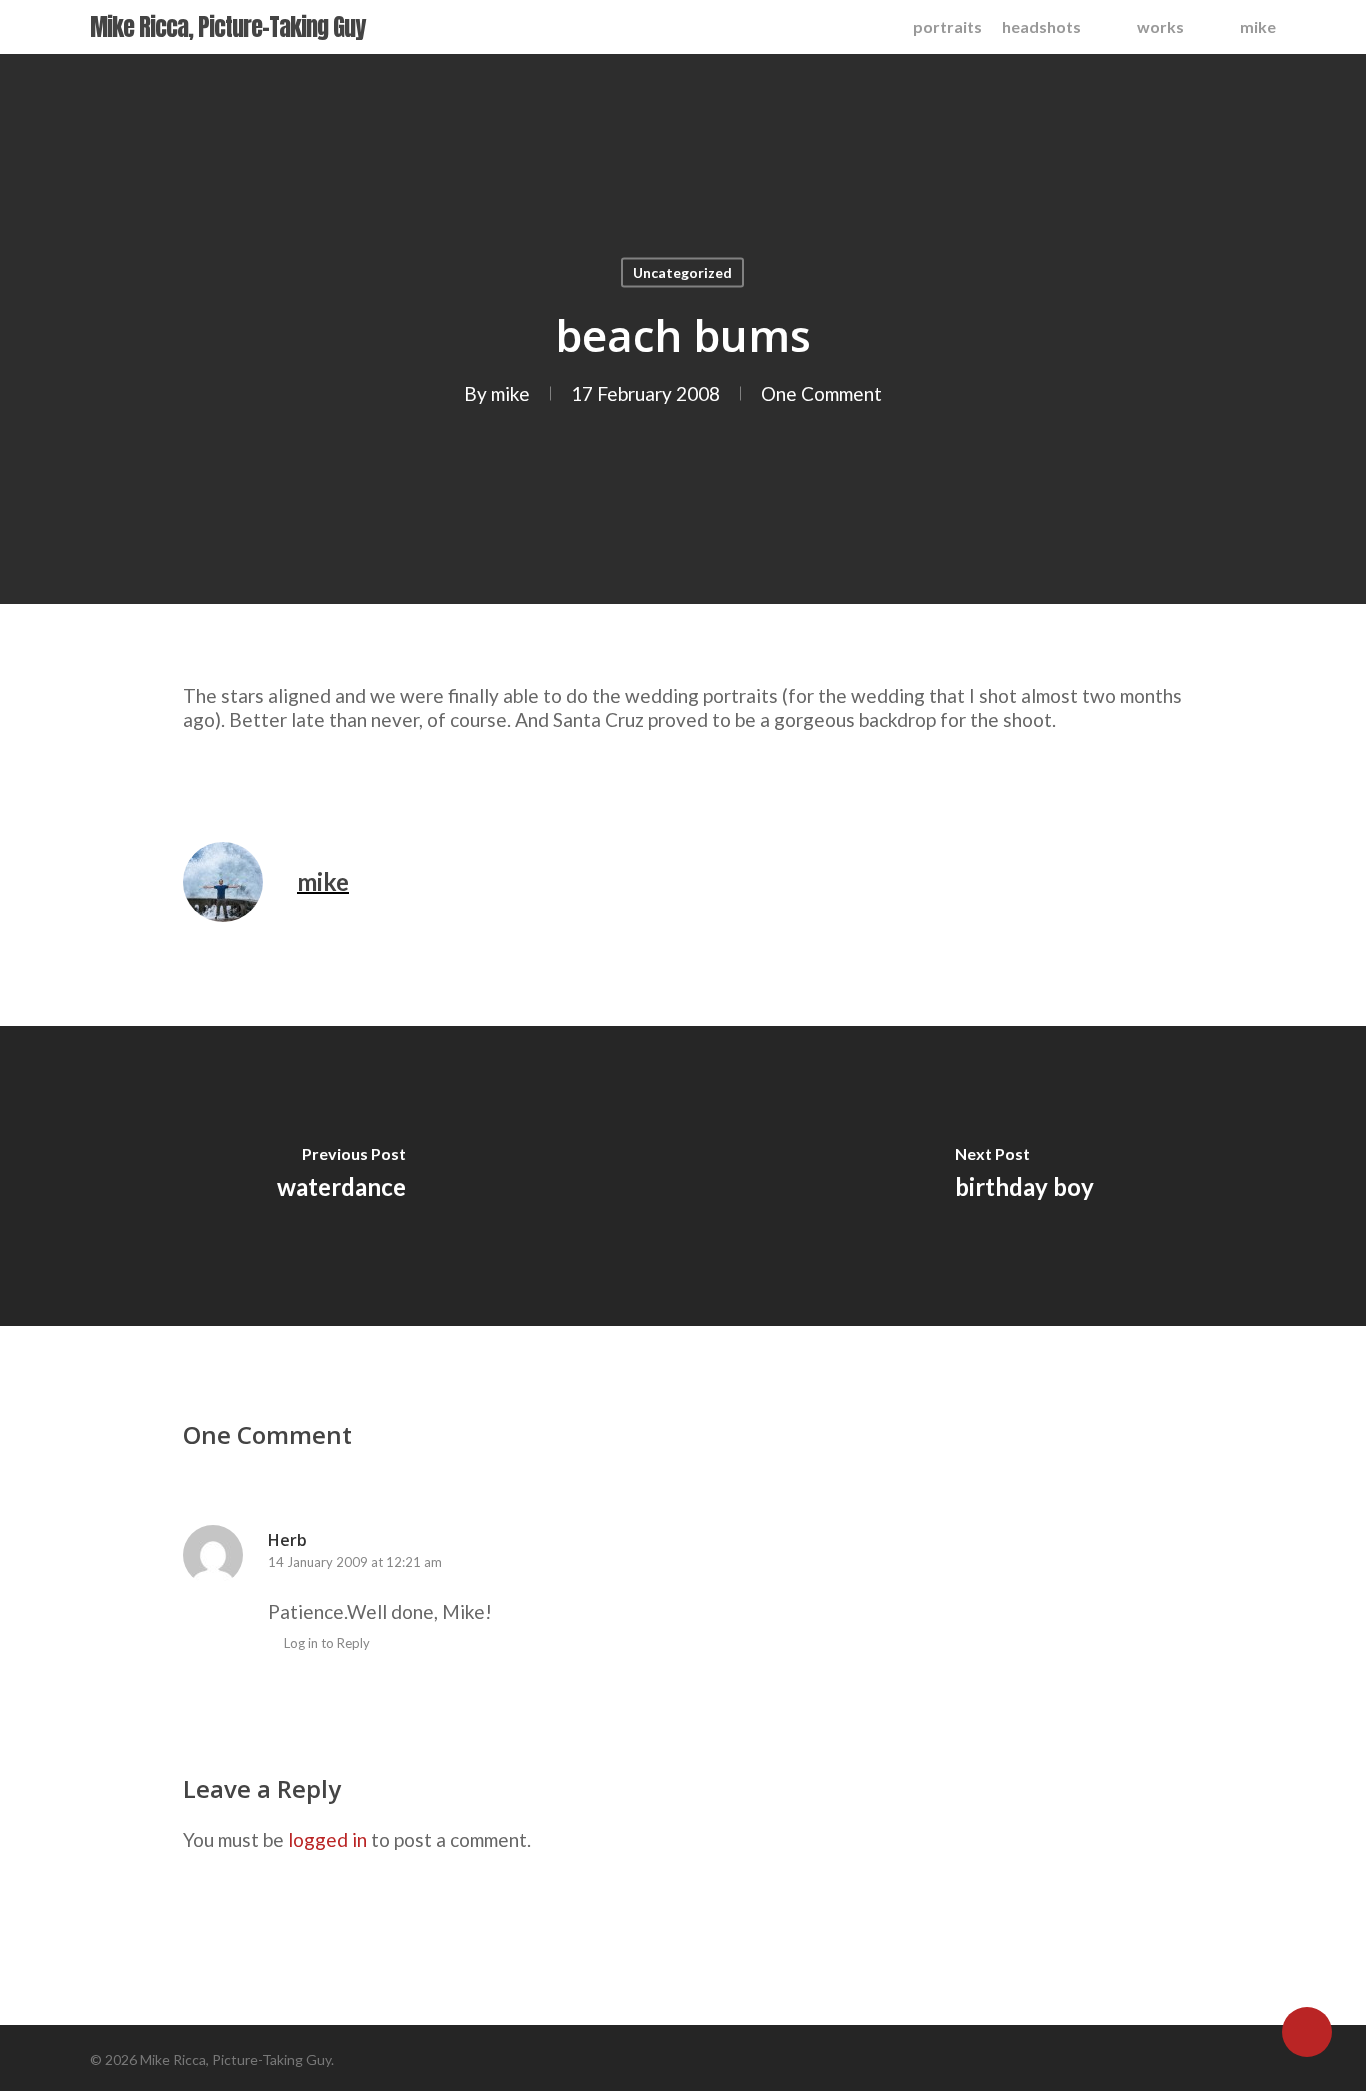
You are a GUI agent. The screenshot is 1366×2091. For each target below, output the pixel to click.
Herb (287, 1540)
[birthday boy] (1024, 1176)
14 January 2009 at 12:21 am (355, 1562)
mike (510, 393)
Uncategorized (682, 272)
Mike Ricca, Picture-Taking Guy (227, 27)
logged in (327, 1839)
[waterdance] (341, 1176)
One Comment (821, 393)
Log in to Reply (327, 1643)
